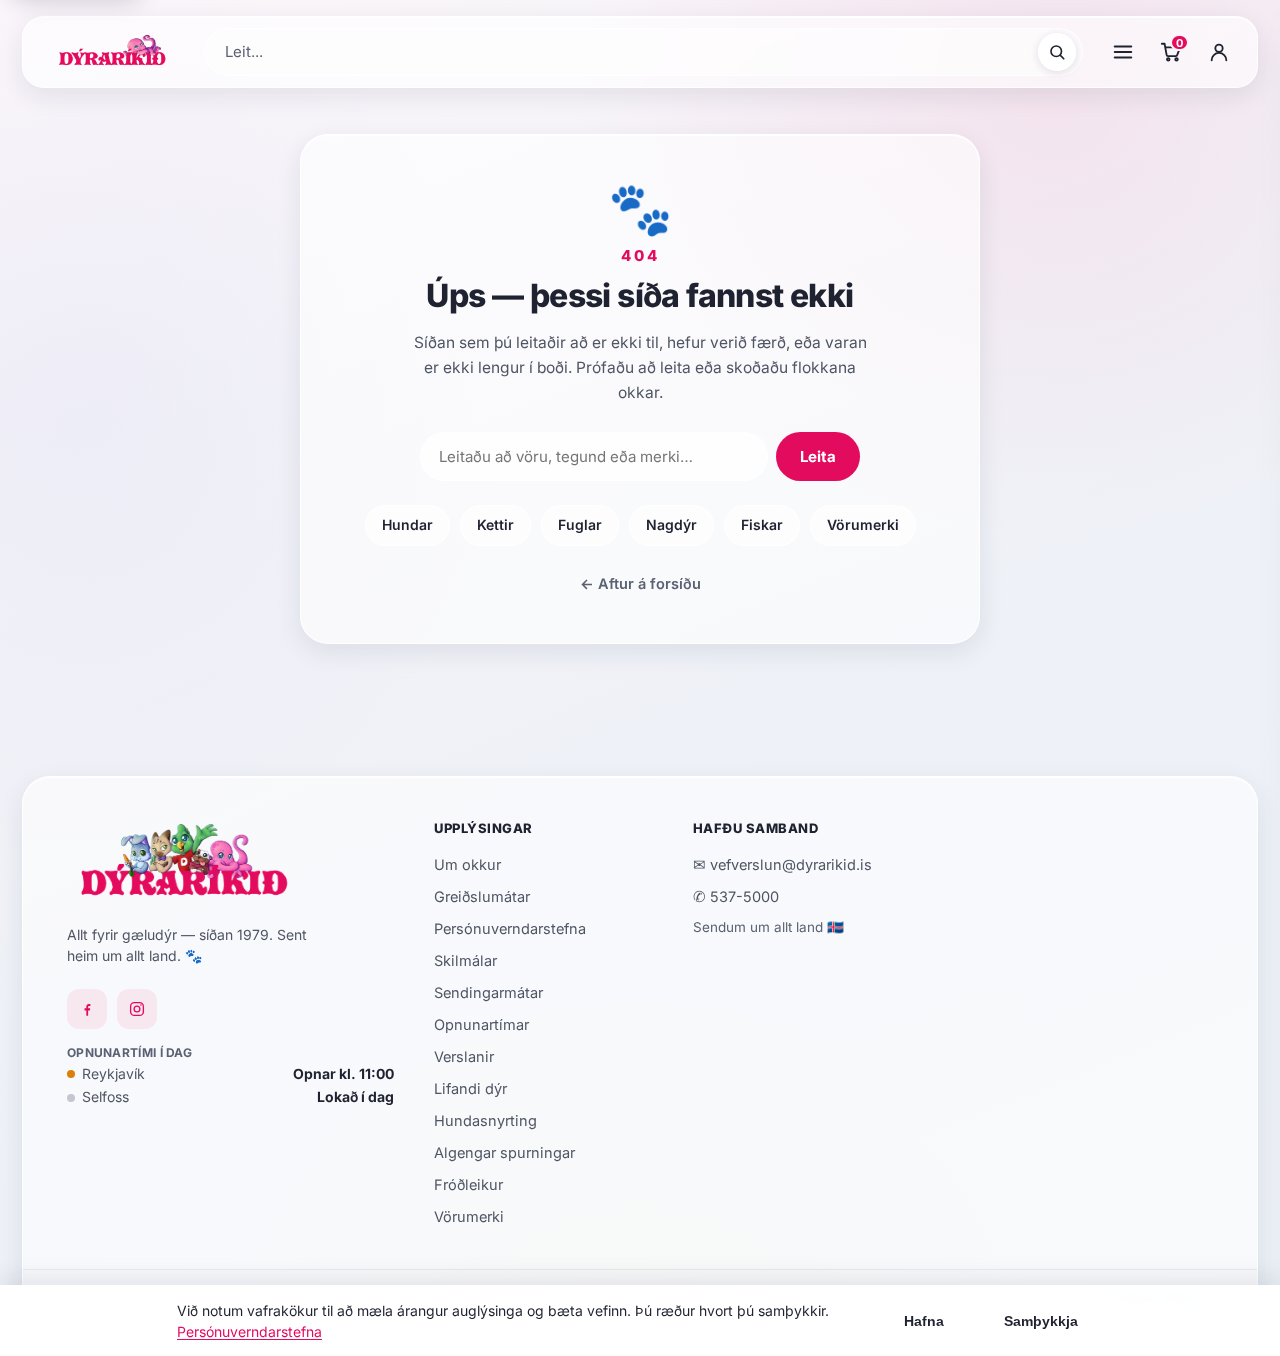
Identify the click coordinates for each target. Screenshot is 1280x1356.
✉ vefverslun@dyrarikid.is (782, 864)
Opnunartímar (481, 1024)
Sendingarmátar (488, 992)
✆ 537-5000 (736, 896)
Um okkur (467, 864)
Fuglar (580, 524)
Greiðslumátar (482, 896)
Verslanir (464, 1056)
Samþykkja (1041, 1321)
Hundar (407, 524)
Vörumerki (863, 524)
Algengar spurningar (504, 1152)
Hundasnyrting (485, 1120)
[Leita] (1057, 52)
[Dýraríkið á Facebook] (87, 1009)
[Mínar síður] (1219, 52)
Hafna (924, 1321)
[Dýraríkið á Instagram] (137, 1009)
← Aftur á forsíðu (640, 583)
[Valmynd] (1123, 52)
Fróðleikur (468, 1184)
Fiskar (762, 524)
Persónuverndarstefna (510, 928)
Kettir (495, 524)
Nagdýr (671, 524)
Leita (818, 456)
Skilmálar (465, 960)
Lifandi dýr (470, 1088)
